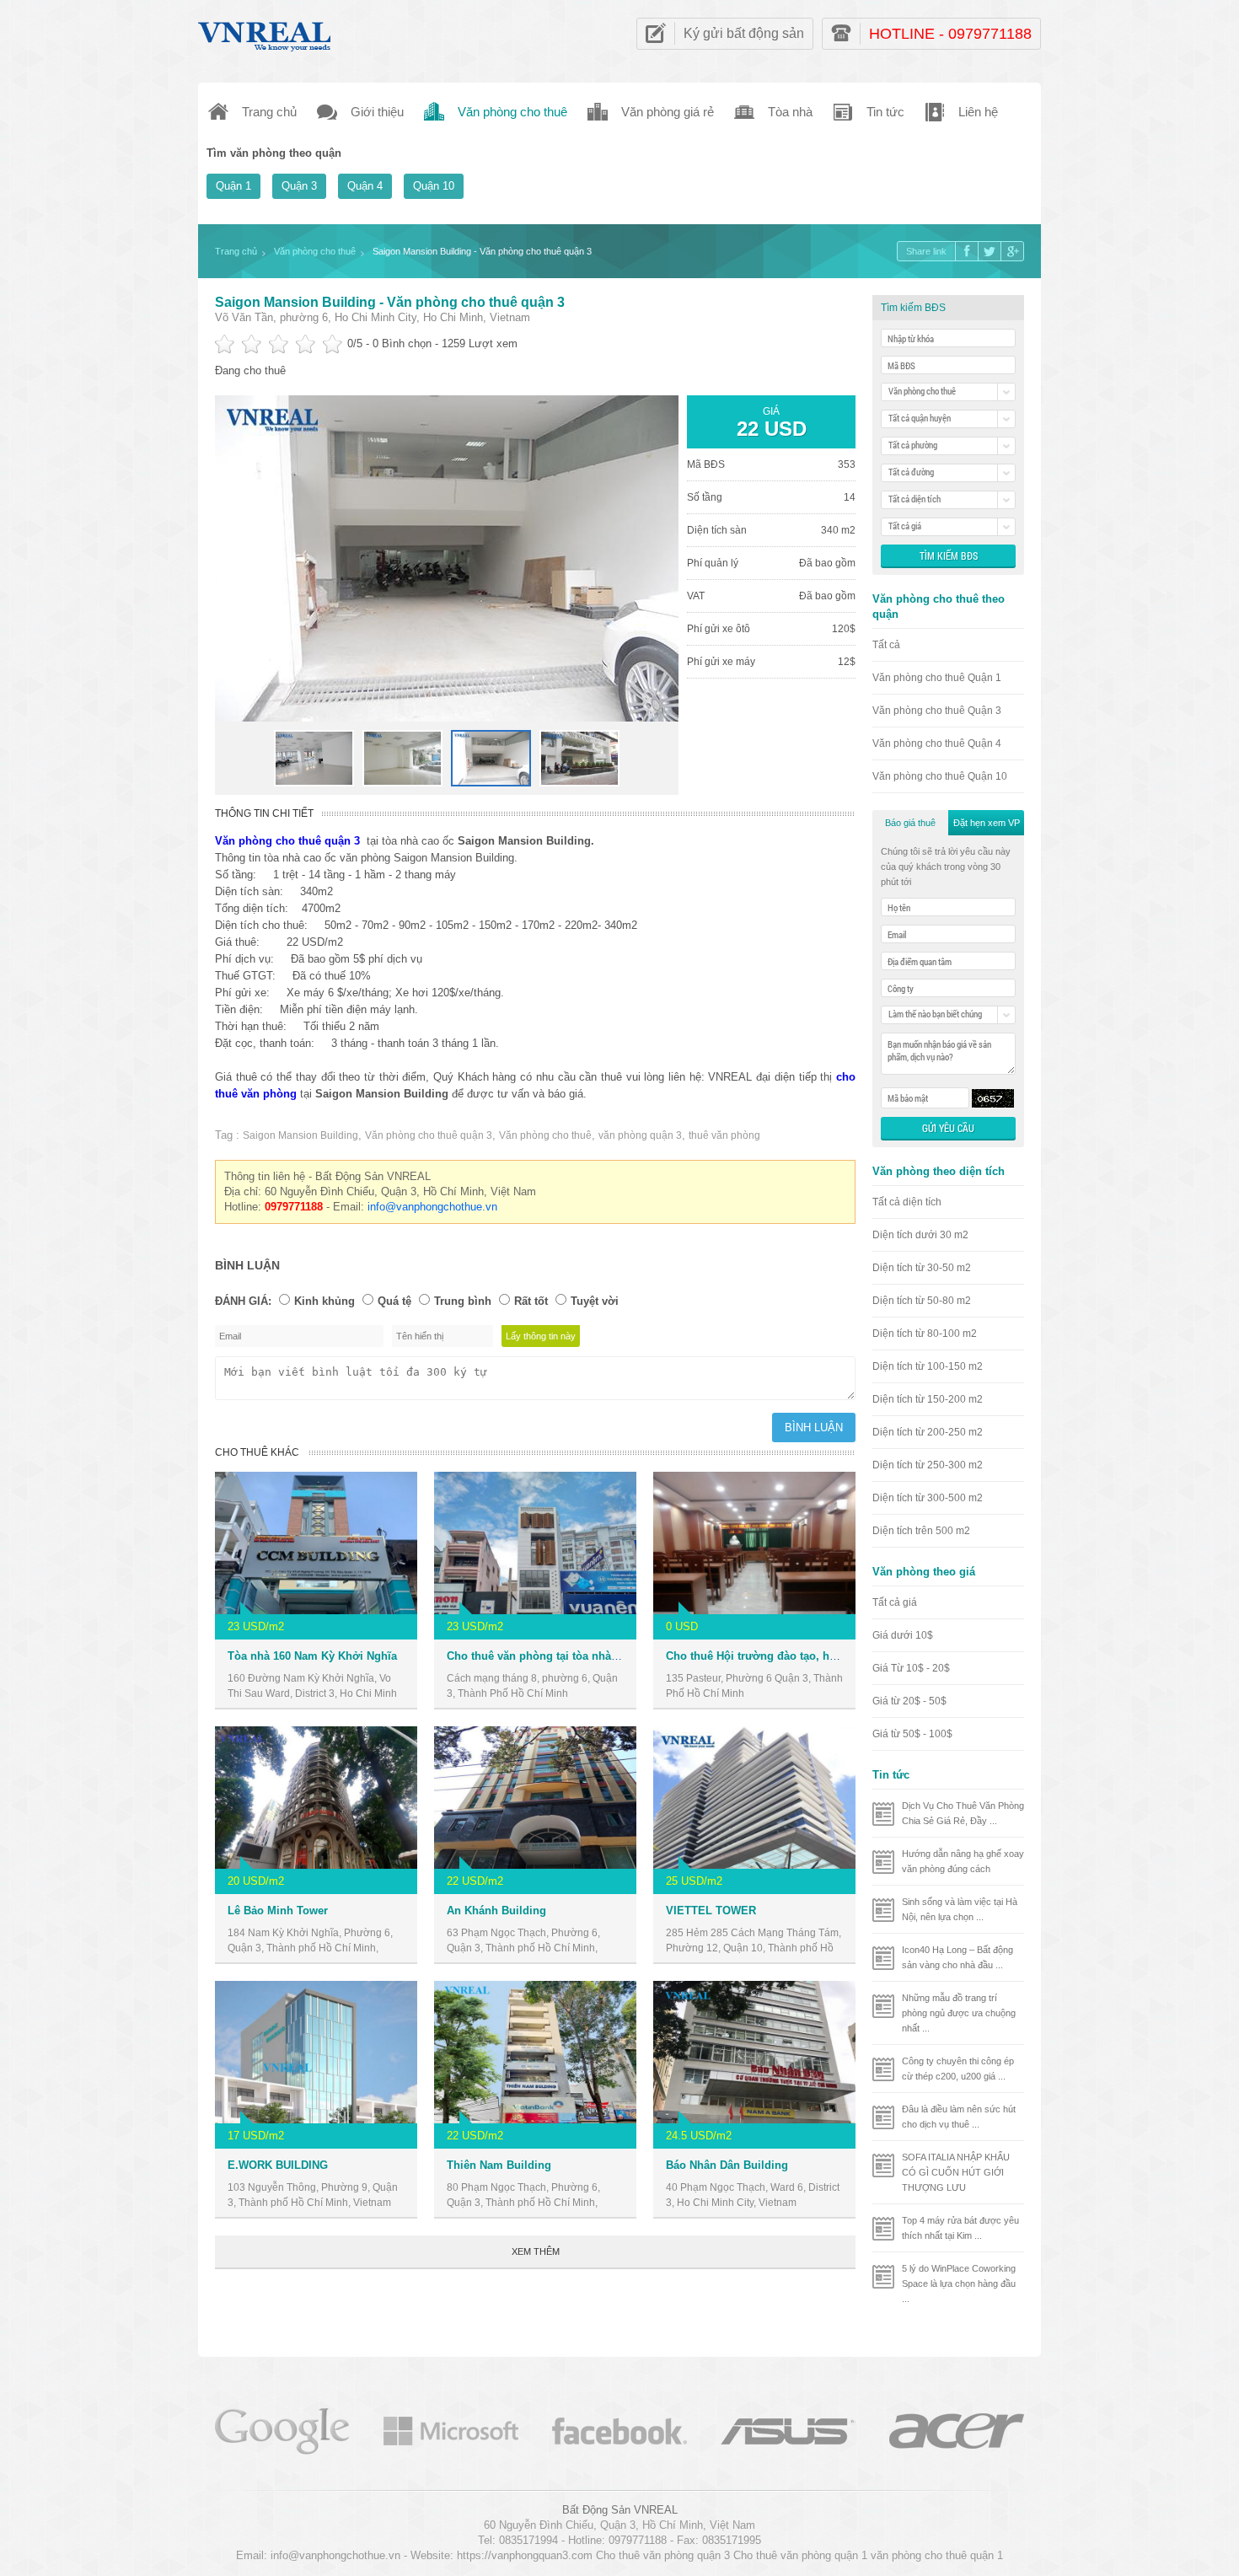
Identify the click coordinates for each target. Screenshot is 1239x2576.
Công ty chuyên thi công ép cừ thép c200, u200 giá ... (958, 2069)
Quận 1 (233, 186)
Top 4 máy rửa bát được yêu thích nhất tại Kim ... (960, 2228)
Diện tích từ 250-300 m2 (928, 1465)
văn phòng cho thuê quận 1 (937, 2555)
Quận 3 (299, 186)
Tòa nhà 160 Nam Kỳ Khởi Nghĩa (312, 1656)
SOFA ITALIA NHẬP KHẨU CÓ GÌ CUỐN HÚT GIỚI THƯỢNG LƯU (956, 2172)
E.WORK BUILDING (278, 2165)
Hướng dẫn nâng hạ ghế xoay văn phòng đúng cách (963, 1861)
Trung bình (463, 1301)
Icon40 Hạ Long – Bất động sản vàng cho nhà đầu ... (957, 1957)
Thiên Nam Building (499, 2165)
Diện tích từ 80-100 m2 (925, 1334)
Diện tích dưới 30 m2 (920, 1235)
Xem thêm (536, 2251)
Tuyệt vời (595, 1301)
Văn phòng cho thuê (545, 1135)
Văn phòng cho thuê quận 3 (429, 1135)
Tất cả (886, 645)
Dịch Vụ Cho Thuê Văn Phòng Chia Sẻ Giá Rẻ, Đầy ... (963, 1813)
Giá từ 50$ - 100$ (912, 1734)
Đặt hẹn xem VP (987, 823)
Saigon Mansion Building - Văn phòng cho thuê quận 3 (390, 302)
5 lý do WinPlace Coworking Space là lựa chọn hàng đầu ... (959, 2284)
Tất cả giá (895, 1602)
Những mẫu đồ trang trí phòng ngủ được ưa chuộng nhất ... (959, 2013)
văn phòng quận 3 (640, 1135)
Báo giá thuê (910, 823)
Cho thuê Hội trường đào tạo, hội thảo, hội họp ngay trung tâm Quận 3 (851, 1656)
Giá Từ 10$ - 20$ (911, 1668)
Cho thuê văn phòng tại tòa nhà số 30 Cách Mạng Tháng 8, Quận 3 (620, 1656)
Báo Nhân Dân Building (727, 2165)
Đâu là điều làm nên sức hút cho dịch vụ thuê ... (959, 2117)
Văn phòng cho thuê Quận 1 (937, 678)
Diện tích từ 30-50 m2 (922, 1268)
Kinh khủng (324, 1301)
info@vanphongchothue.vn (432, 1207)
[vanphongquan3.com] (265, 32)
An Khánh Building (496, 1911)
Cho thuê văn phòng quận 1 (800, 2555)
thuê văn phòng (724, 1135)
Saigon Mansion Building (300, 1135)
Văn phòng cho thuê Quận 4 (937, 743)
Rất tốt (531, 1301)
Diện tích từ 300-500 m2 (928, 1498)
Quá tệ (394, 1301)
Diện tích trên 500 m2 (921, 1531)
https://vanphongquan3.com (525, 2555)
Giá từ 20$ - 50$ (909, 1701)
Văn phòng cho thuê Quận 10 (940, 776)
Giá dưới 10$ (903, 1635)
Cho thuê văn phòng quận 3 (663, 2555)
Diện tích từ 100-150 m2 (928, 1366)
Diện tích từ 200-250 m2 (928, 1432)
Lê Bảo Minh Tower (278, 1911)
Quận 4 (365, 186)
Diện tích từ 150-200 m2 (928, 1399)
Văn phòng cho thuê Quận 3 (937, 711)
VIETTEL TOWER (711, 1911)
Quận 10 (434, 186)
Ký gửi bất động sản (744, 33)
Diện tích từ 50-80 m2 (922, 1301)
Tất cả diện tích (907, 1202)
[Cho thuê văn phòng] (282, 2430)
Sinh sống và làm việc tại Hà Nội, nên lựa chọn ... (960, 1909)
